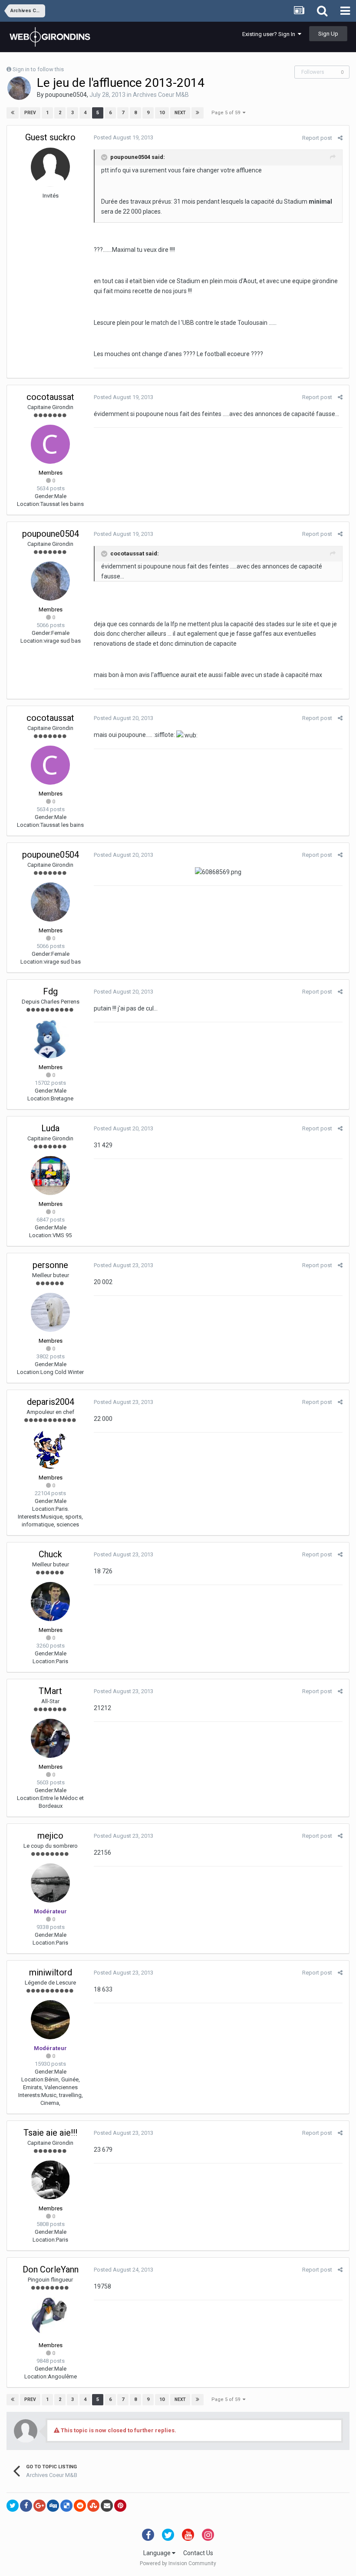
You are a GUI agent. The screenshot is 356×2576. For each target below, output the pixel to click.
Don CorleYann (51, 2269)
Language (158, 2553)
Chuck (50, 1554)
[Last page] (198, 113)
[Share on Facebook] (26, 2506)
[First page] (13, 113)
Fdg (50, 991)
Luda (50, 1128)
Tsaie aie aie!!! (50, 2133)
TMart (50, 1691)
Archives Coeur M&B (161, 95)
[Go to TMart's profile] (50, 1738)
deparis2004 (51, 1402)
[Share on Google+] (40, 2506)
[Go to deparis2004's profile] (50, 1449)
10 (162, 113)
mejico (50, 1836)
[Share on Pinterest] (120, 2506)
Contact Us (198, 2553)
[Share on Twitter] (13, 2506)
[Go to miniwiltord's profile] (50, 2020)
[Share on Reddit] (80, 2506)
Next (180, 113)
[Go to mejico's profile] (50, 1883)
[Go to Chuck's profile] (50, 1602)
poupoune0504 (66, 95)
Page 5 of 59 (227, 113)
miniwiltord (51, 1972)
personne (50, 1265)
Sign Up (328, 34)
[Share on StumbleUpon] (93, 2506)
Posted (124, 137)
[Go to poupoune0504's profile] (19, 88)
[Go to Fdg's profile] (50, 1039)
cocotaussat (50, 397)
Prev (30, 113)
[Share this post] (340, 138)
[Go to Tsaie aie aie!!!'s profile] (50, 2180)
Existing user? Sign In (270, 34)
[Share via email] (107, 2506)
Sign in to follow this (38, 69)
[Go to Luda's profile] (50, 1176)
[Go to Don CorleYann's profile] (50, 2317)
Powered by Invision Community (178, 2563)
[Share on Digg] (53, 2506)
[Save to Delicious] (66, 2506)
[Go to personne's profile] (50, 1312)
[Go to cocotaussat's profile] (50, 444)
